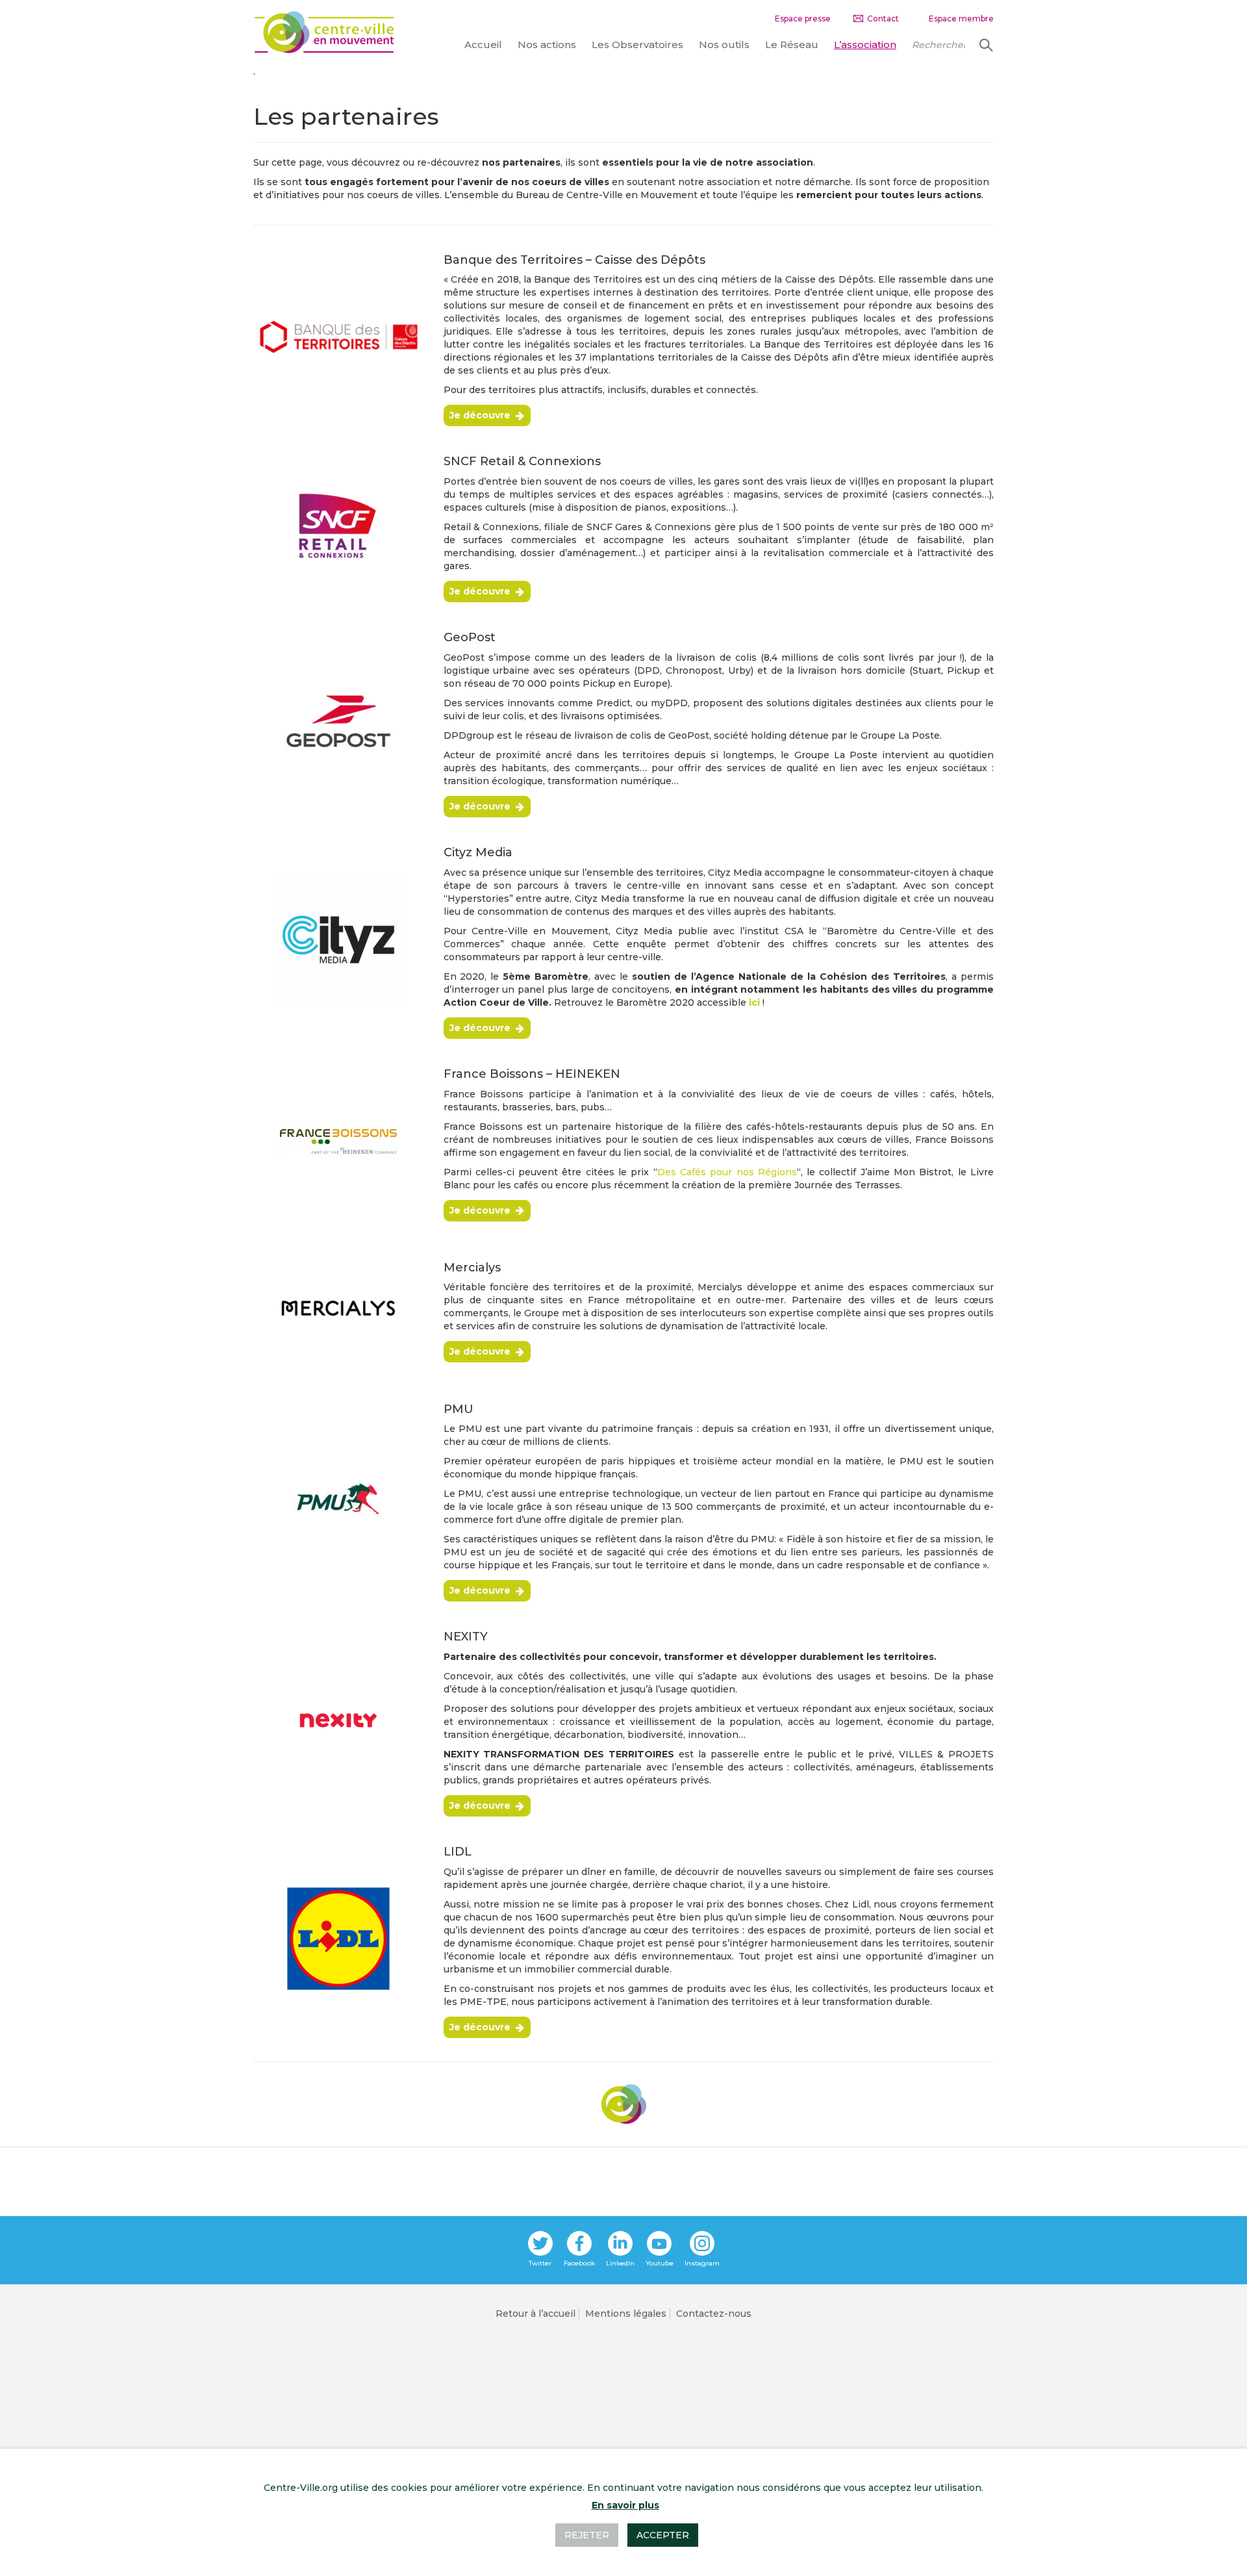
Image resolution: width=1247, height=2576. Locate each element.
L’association (865, 45)
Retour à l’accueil (535, 2314)
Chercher (985, 45)
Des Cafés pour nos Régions (727, 1172)
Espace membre (961, 19)
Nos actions (547, 45)
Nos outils (724, 45)
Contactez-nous (714, 2314)
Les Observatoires (637, 45)
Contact (883, 19)
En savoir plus (625, 2505)
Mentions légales (626, 2314)
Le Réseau (792, 45)
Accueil (483, 45)
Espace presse (803, 19)
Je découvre (480, 415)
